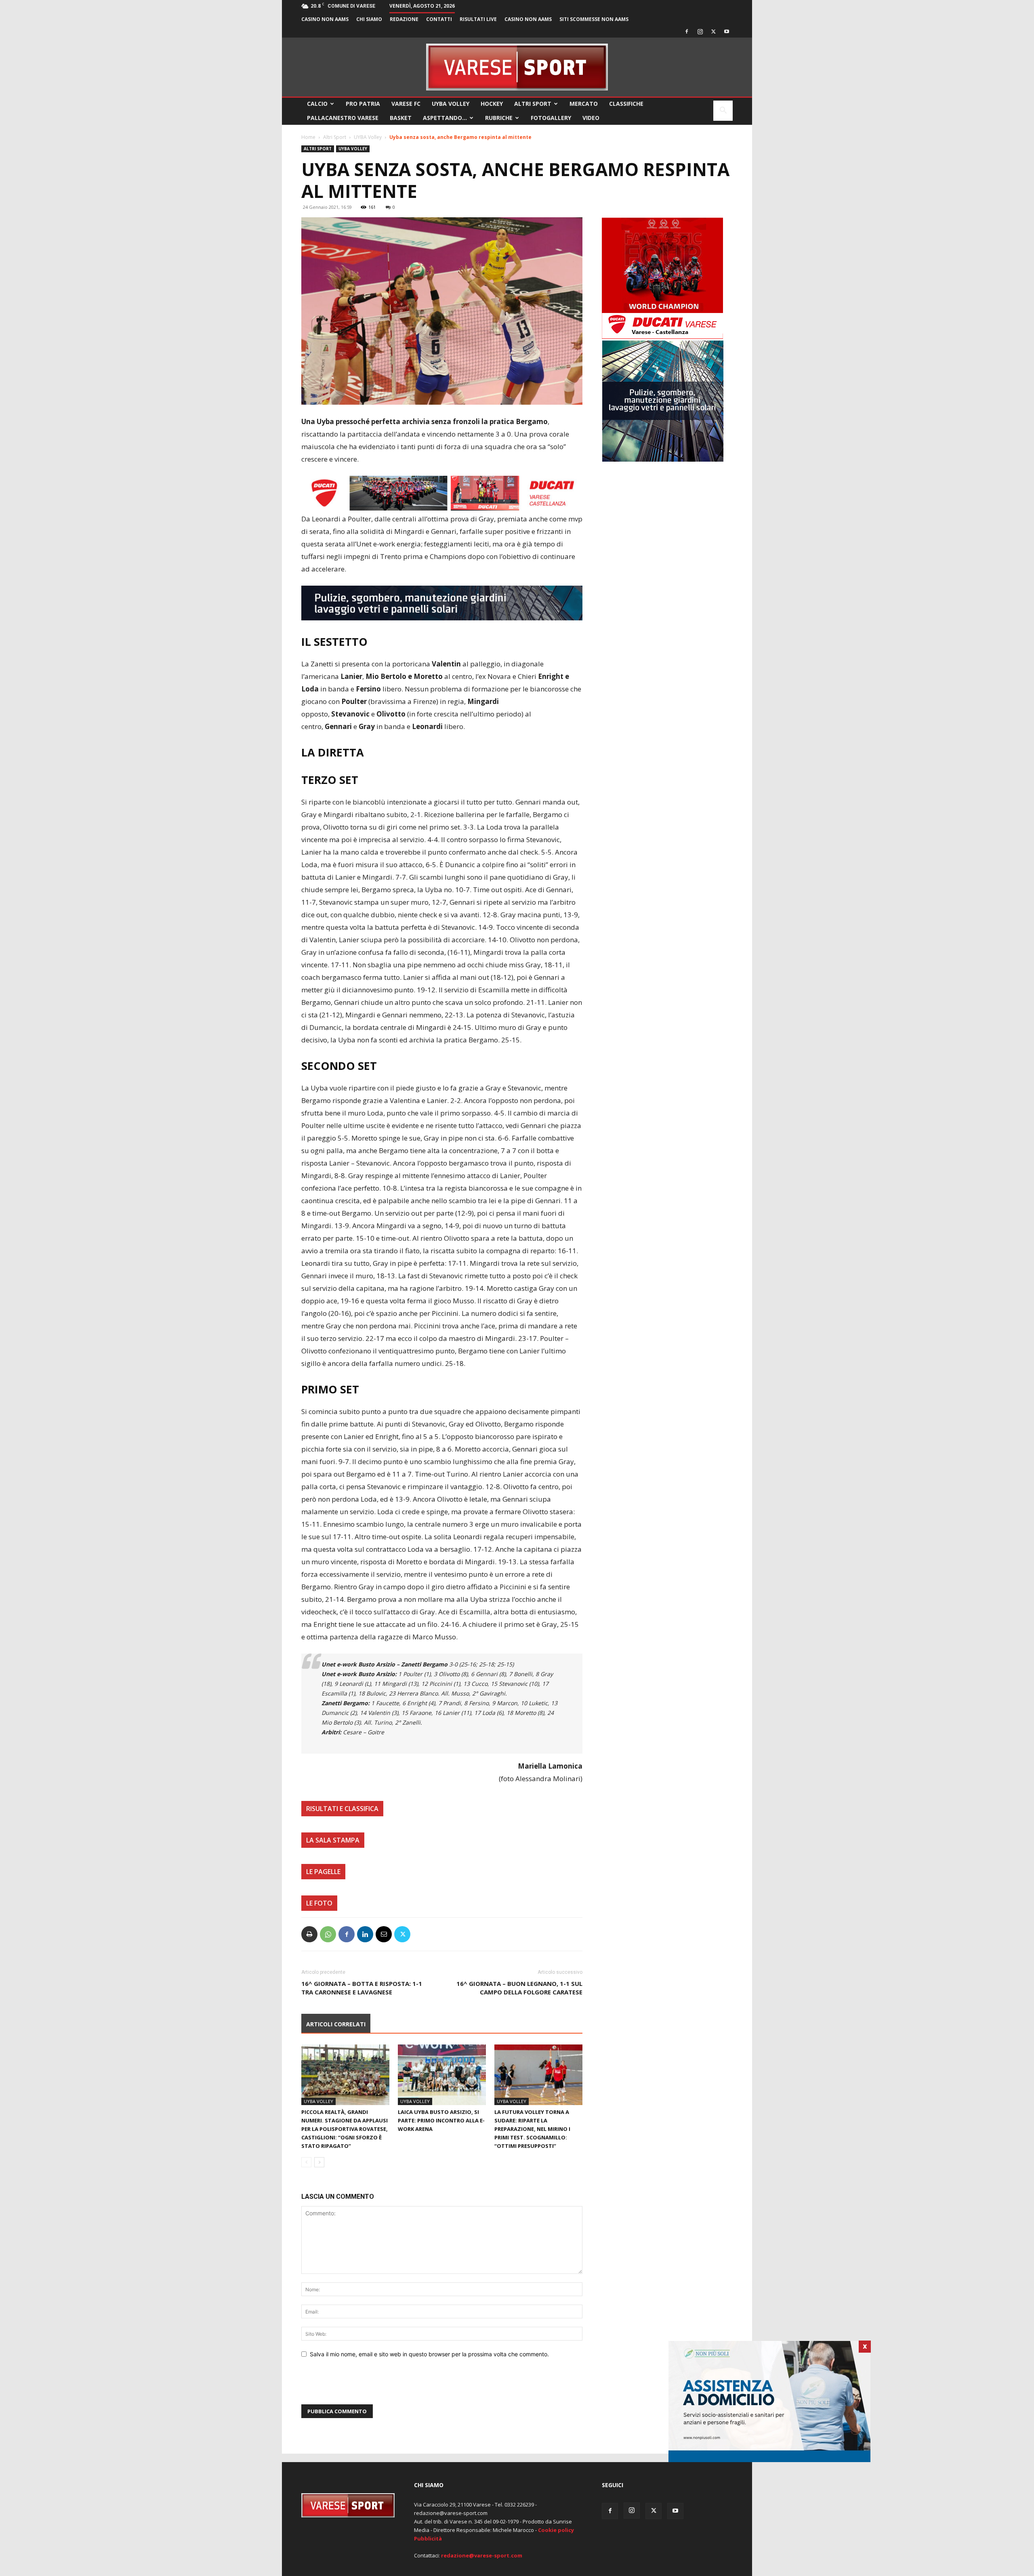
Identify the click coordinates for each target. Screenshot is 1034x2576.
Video (591, 118)
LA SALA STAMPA (333, 1840)
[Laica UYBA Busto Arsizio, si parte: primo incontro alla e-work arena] (442, 2075)
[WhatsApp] (328, 1934)
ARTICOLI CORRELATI (336, 2024)
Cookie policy (556, 2530)
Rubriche (499, 118)
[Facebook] (687, 32)
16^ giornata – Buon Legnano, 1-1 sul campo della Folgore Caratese (519, 1988)
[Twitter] (713, 32)
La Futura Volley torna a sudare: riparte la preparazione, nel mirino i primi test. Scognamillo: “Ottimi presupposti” (532, 2129)
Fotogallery (551, 118)
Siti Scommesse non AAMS (594, 19)
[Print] (309, 1934)
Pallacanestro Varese (343, 118)
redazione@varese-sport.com (482, 2555)
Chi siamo (369, 19)
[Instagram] (700, 32)
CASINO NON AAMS (325, 19)
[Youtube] (727, 32)
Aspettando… (445, 118)
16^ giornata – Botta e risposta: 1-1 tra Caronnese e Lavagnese (362, 1988)
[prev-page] (306, 2162)
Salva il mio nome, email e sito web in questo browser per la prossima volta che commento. (429, 2354)
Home (308, 137)
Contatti (439, 19)
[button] (723, 111)
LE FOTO (319, 1903)
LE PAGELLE (323, 1872)
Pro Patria (363, 104)
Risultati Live (478, 19)
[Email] (384, 1934)
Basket (401, 118)
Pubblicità (428, 2538)
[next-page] (319, 2162)
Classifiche (626, 104)
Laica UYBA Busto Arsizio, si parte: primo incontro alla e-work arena (441, 2120)
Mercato (584, 104)
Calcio (317, 104)
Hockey (492, 104)
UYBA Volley (451, 104)
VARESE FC (406, 104)
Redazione (404, 19)
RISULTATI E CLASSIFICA (342, 1809)
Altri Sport (533, 104)
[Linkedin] (365, 1934)
